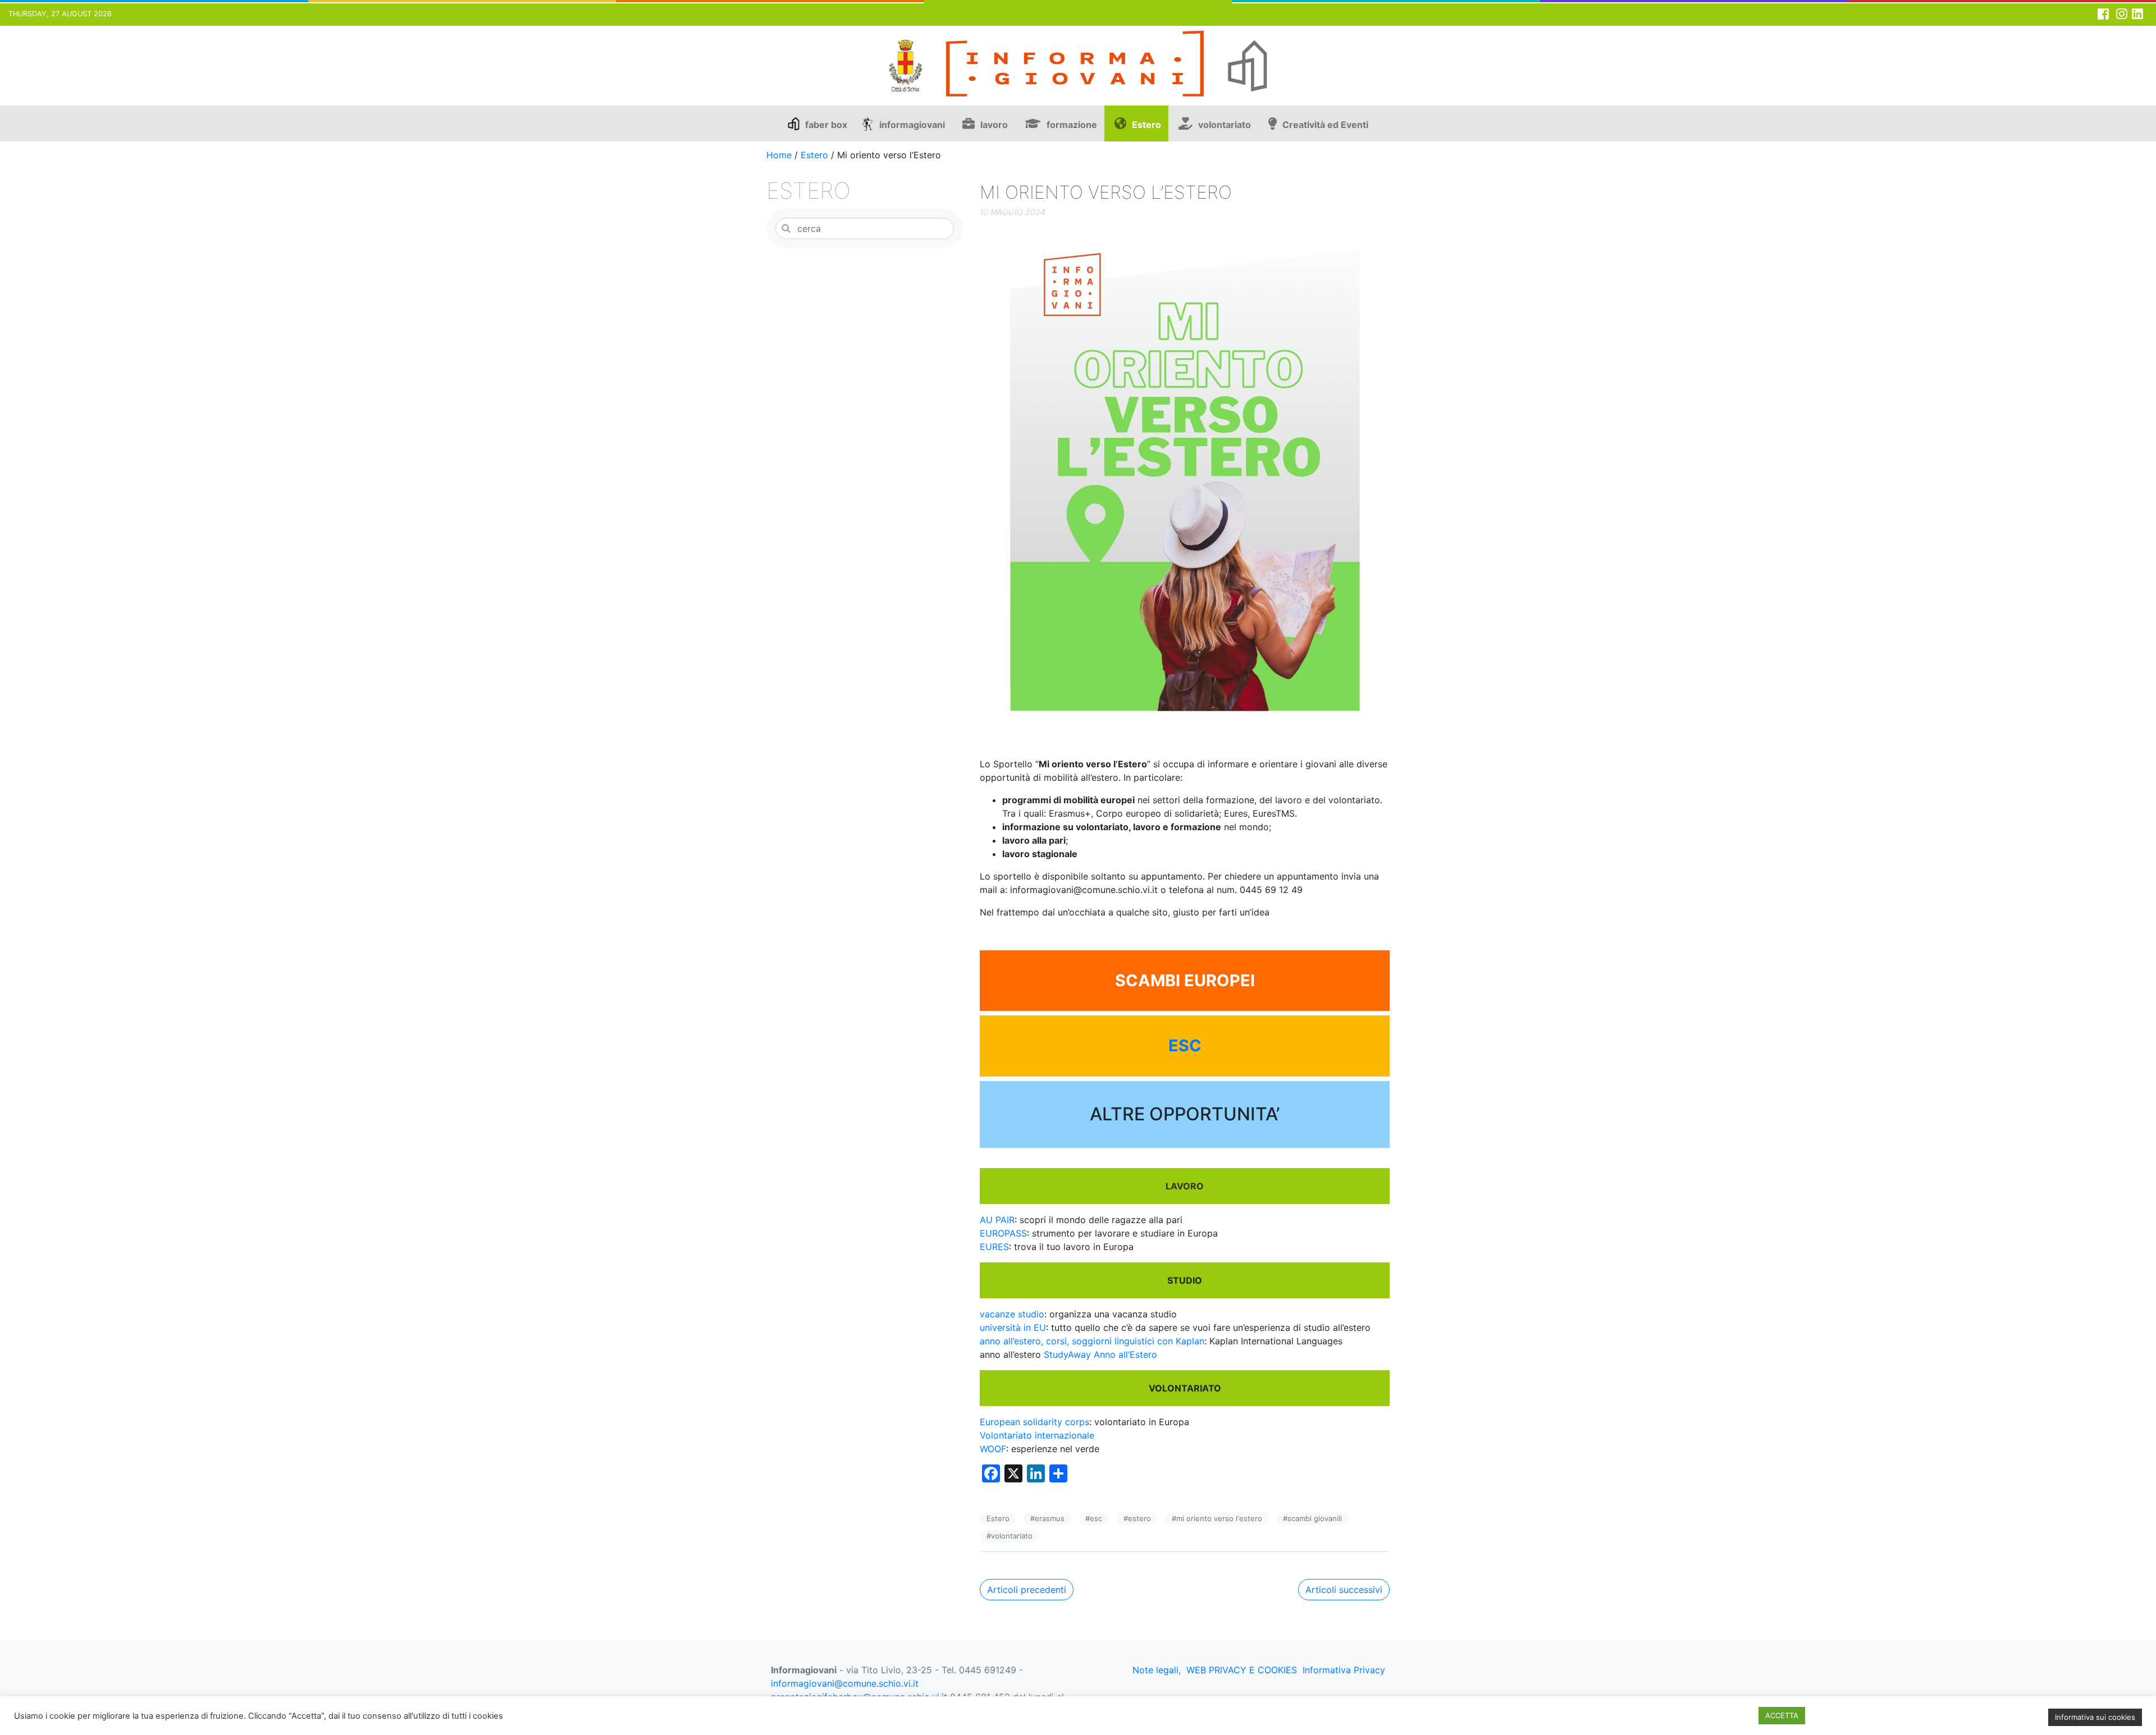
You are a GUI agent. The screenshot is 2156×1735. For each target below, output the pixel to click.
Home (779, 155)
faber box (826, 125)
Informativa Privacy (1344, 1670)
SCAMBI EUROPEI (1185, 981)
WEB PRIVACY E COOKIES (1242, 1670)
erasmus (1050, 1518)
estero (1139, 1518)
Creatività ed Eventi (1325, 125)
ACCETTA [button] (1782, 1715)
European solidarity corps (1034, 1422)
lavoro (994, 125)
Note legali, (1157, 1670)
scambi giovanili (1315, 1518)
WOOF (993, 1449)
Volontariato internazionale (1037, 1435)
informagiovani (912, 125)
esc (1096, 1518)
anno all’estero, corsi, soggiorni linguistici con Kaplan (1092, 1341)
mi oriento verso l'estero (1219, 1518)
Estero (1146, 125)
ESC (1185, 1046)
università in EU (1013, 1327)
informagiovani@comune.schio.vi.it (845, 1683)
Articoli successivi (1344, 1590)
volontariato (1225, 125)
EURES (994, 1247)
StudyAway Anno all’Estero (1100, 1354)
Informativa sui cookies (2095, 1717)
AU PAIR (997, 1220)
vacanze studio (1012, 1314)
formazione (1072, 125)
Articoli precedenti (1027, 1590)
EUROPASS (1003, 1233)
